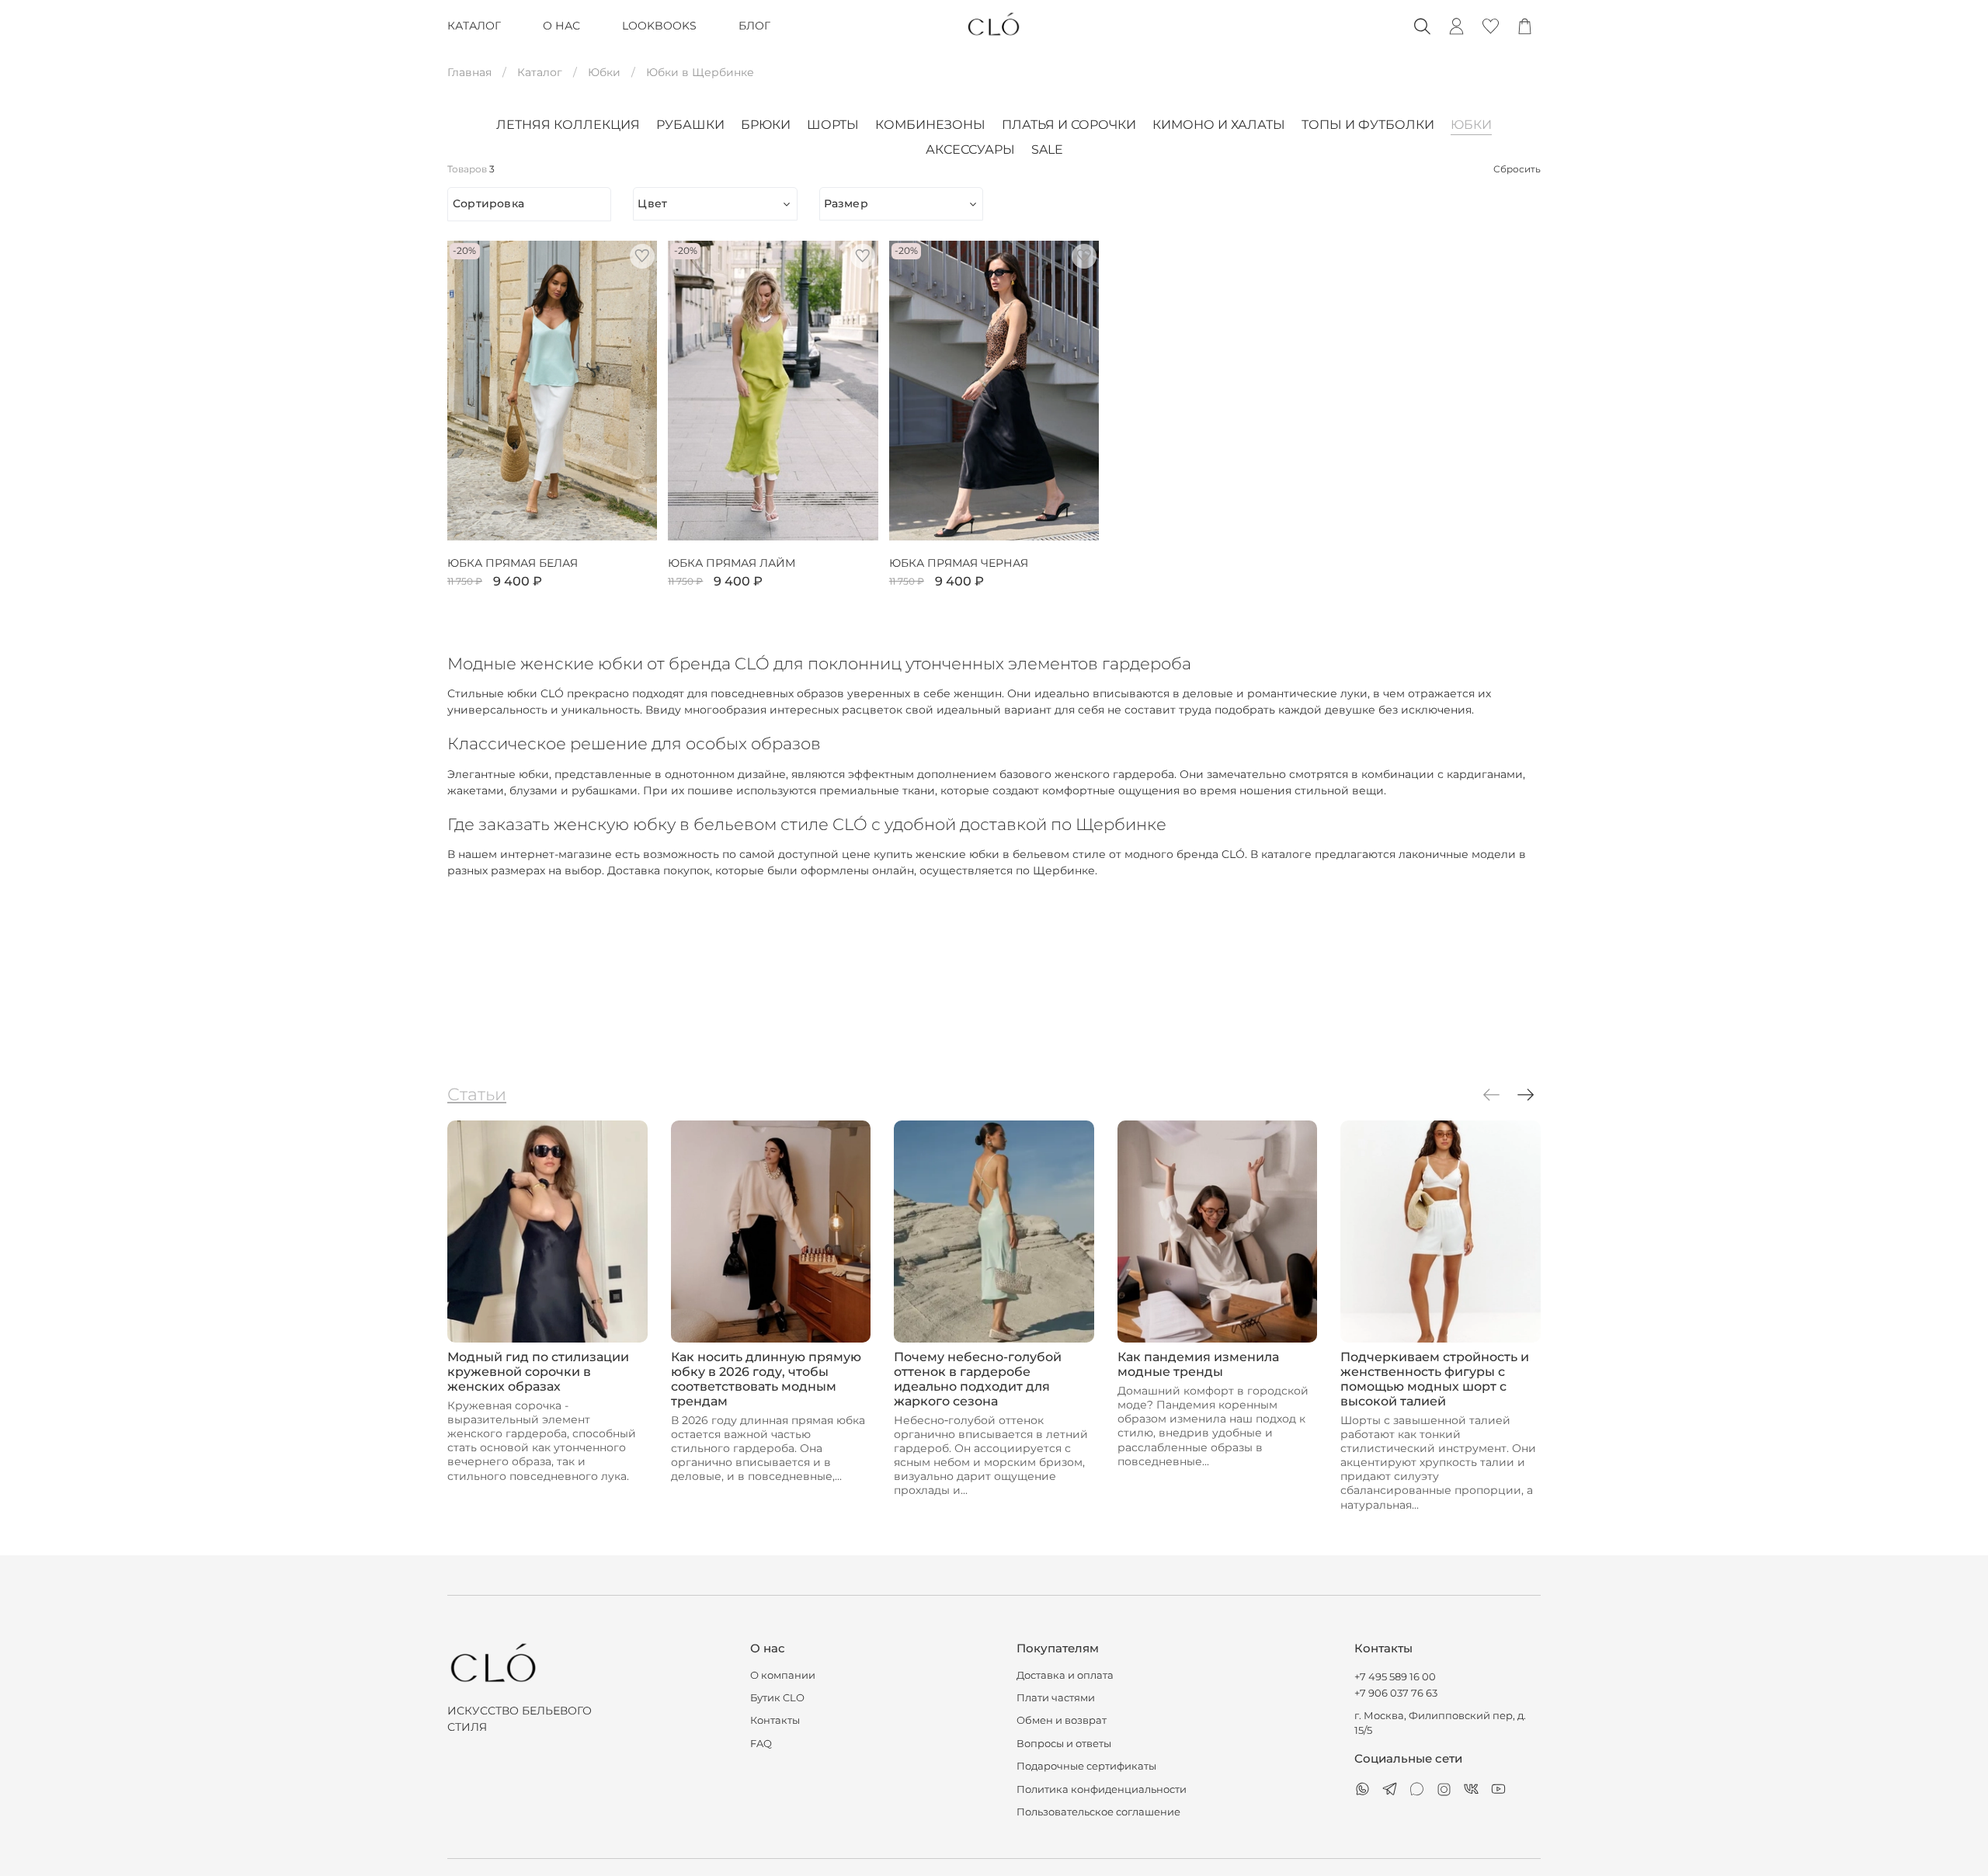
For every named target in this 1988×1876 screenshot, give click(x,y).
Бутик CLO (777, 1698)
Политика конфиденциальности (1102, 1789)
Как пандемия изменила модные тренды (1198, 1364)
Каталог (540, 72)
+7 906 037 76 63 (1396, 1693)
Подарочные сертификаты (1086, 1766)
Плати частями (1056, 1698)
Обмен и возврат (1062, 1720)
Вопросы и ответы (1064, 1744)
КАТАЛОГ (474, 26)
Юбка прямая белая (513, 563)
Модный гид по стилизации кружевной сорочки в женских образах (538, 1372)
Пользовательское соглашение (1098, 1812)
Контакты (775, 1720)
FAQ (761, 1744)
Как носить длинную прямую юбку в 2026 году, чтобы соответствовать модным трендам (766, 1379)
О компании (783, 1675)
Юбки (604, 72)
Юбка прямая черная (959, 563)
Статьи (477, 1094)
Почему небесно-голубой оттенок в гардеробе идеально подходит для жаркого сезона (978, 1379)
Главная (469, 72)
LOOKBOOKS (659, 26)
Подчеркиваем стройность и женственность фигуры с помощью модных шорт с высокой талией (1435, 1379)
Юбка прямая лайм (732, 563)
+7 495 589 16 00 (1395, 1677)
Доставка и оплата (1065, 1675)
